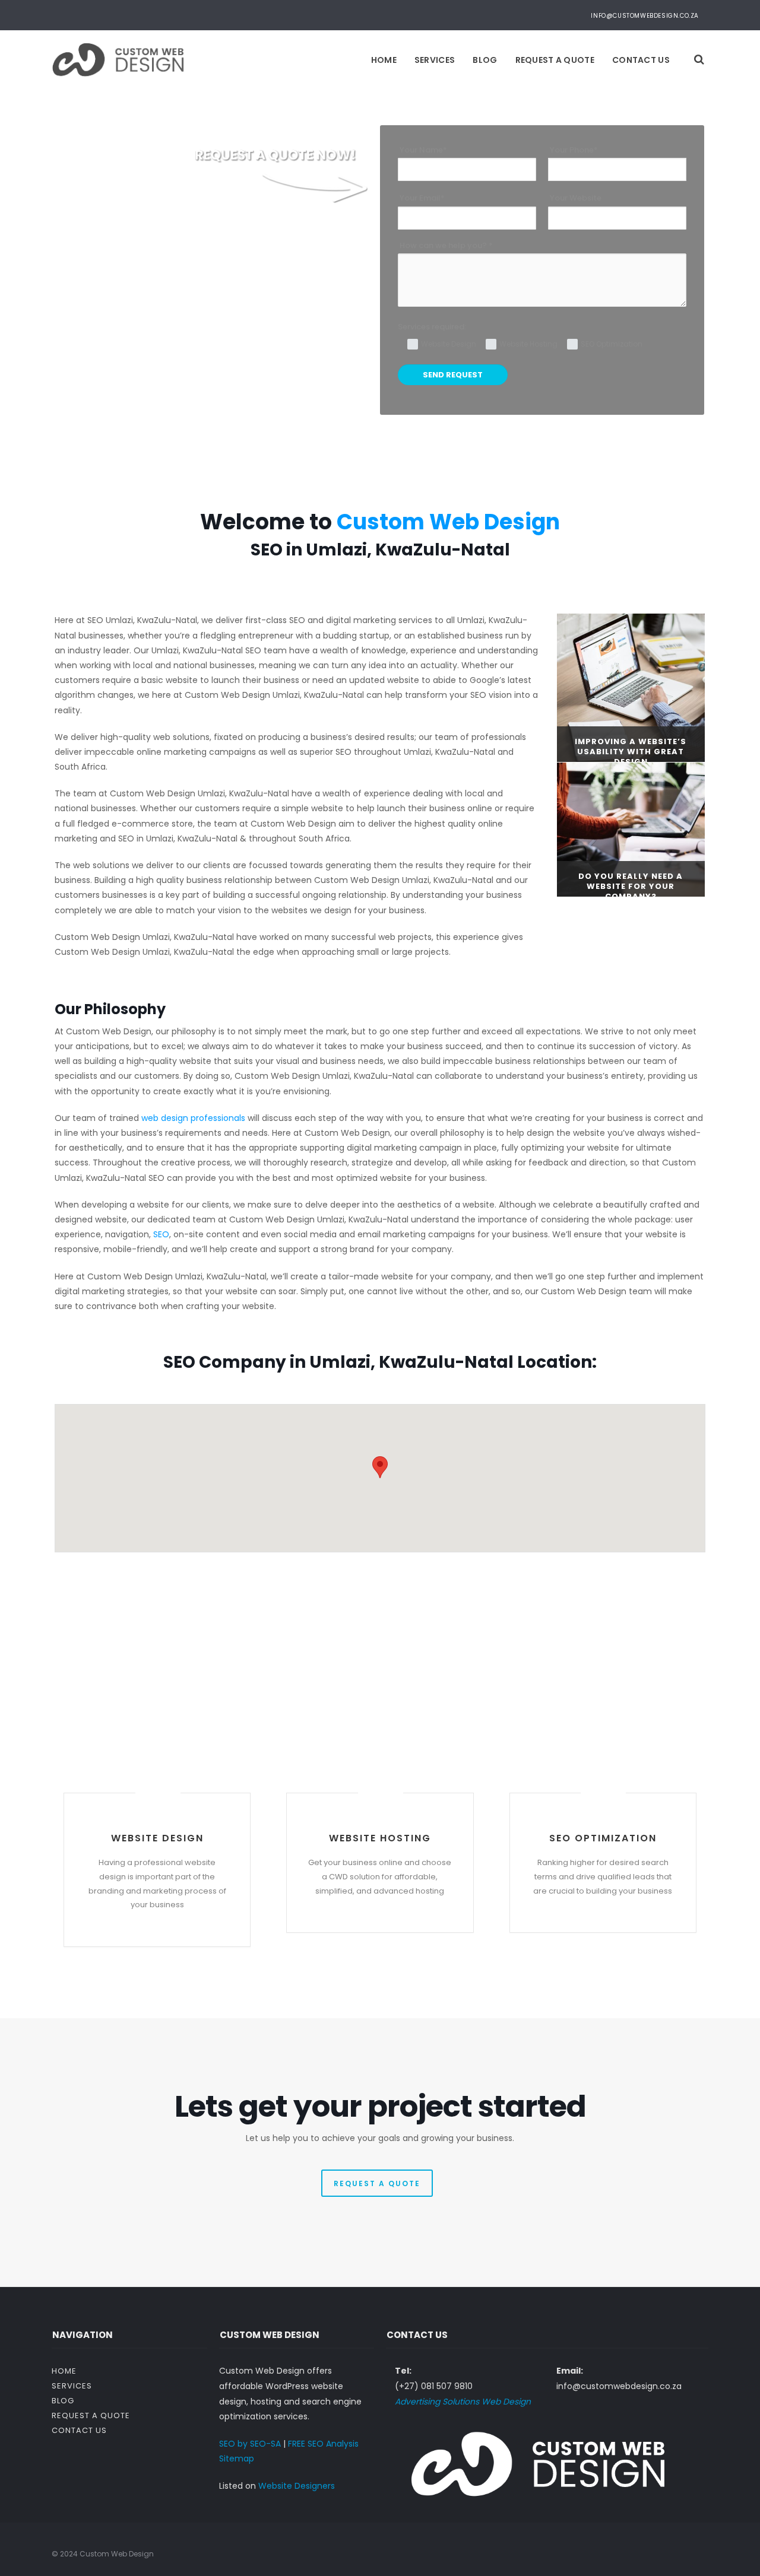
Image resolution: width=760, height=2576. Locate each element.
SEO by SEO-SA (250, 2444)
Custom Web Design (448, 522)
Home (384, 60)
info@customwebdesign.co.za (645, 16)
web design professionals (193, 1118)
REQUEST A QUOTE (377, 2183)
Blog (485, 60)
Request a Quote (555, 60)
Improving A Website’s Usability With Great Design (631, 752)
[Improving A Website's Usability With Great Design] (631, 687)
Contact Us (641, 60)
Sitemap (237, 2459)
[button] (380, 1467)
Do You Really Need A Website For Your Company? (631, 886)
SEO (161, 1234)
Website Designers (297, 2486)
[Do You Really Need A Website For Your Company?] (631, 829)
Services (435, 60)
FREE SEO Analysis (323, 2444)
